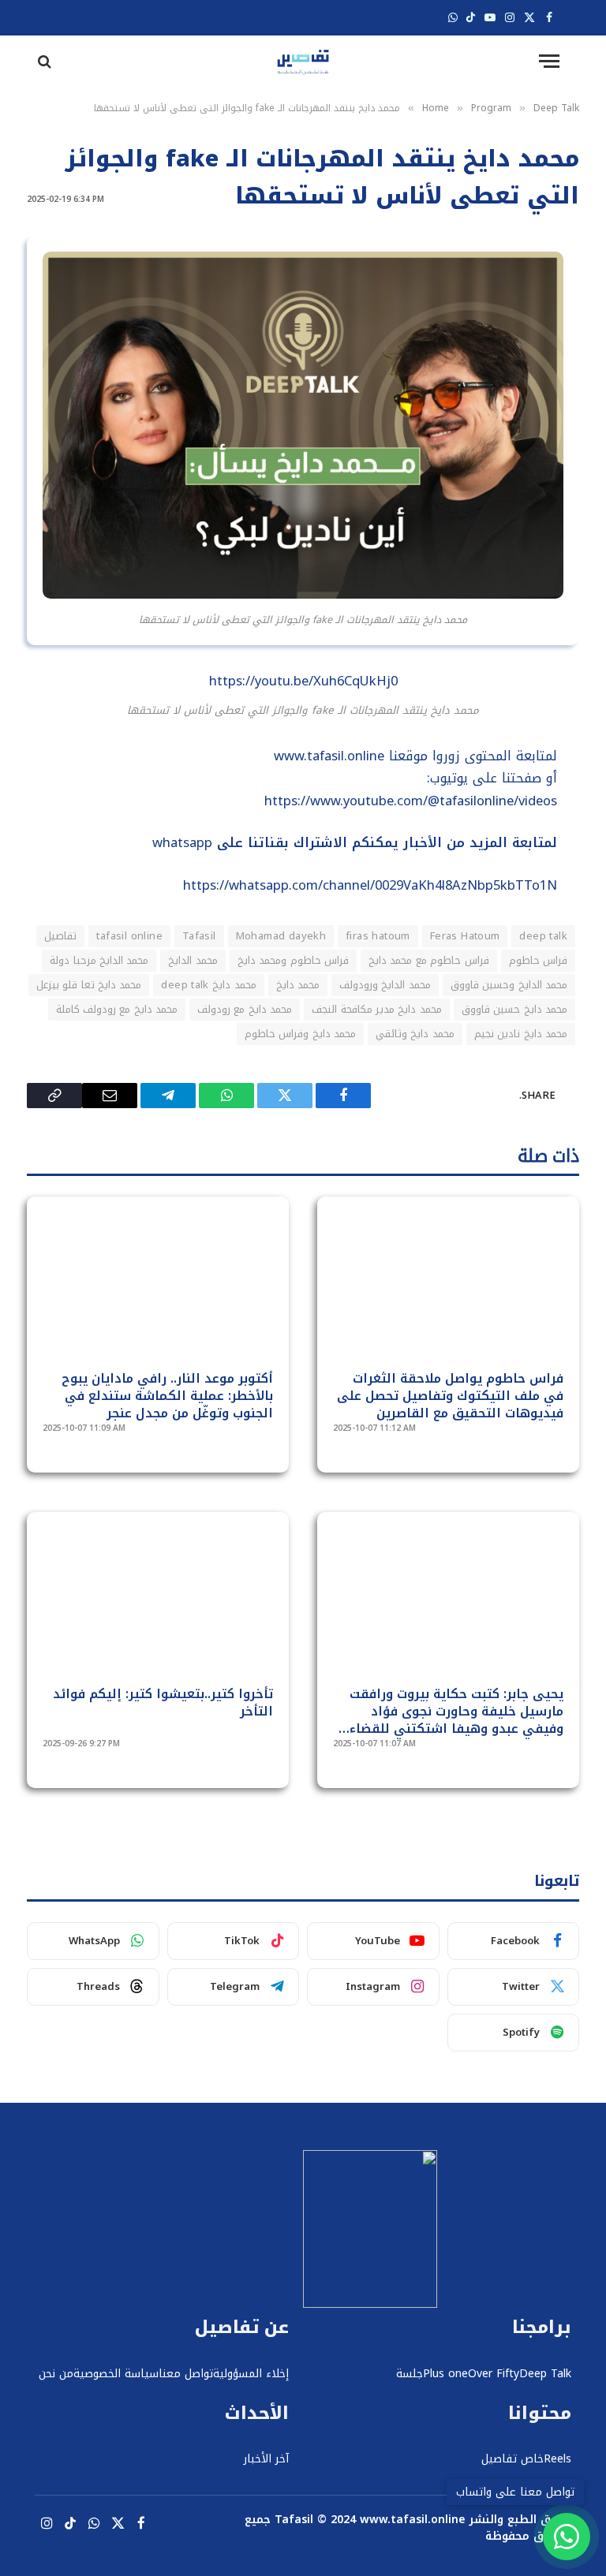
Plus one (445, 2374)
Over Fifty (494, 2374)
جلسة (410, 2374)
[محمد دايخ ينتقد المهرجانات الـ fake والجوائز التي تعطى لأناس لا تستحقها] (303, 595)
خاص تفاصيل (512, 2459)
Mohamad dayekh (281, 936)
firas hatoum (378, 936)
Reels (557, 2459)
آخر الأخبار (266, 2459)
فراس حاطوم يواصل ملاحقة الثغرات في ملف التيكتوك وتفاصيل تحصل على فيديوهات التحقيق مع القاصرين (450, 1396)
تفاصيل (60, 936)
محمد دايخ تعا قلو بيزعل (89, 985)
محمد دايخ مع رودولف (245, 1009)
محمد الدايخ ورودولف (385, 985)
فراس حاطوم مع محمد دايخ (429, 960)
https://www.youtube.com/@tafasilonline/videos (411, 801)
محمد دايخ (298, 985)
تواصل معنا (186, 2374)
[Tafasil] (303, 61)
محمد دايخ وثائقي (415, 1034)
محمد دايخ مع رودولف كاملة (117, 1009)
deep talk (543, 936)
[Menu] (549, 61)
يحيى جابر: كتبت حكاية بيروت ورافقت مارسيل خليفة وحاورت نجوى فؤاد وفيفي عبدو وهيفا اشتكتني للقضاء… (451, 1711)
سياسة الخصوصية (116, 2374)
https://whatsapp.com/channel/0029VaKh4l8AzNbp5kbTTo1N (370, 885)
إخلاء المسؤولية (251, 2374)
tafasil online (129, 936)
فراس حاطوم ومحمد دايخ (293, 960)
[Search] (43, 61)
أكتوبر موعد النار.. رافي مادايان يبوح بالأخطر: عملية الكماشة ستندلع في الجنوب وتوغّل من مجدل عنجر (167, 1396)
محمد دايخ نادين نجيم (521, 1034)
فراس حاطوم (538, 960)
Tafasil (199, 936)
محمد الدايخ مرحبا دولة (99, 960)
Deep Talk (545, 2374)
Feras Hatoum (465, 936)
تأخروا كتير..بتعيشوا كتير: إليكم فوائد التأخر (163, 1703)
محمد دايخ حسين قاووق (514, 1009)
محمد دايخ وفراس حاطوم (300, 1034)
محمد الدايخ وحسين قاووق (509, 985)
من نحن (56, 2374)
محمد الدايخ (193, 960)
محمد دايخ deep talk (208, 985)
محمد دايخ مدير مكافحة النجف (377, 1009)
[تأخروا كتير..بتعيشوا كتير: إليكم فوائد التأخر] (158, 1608)
